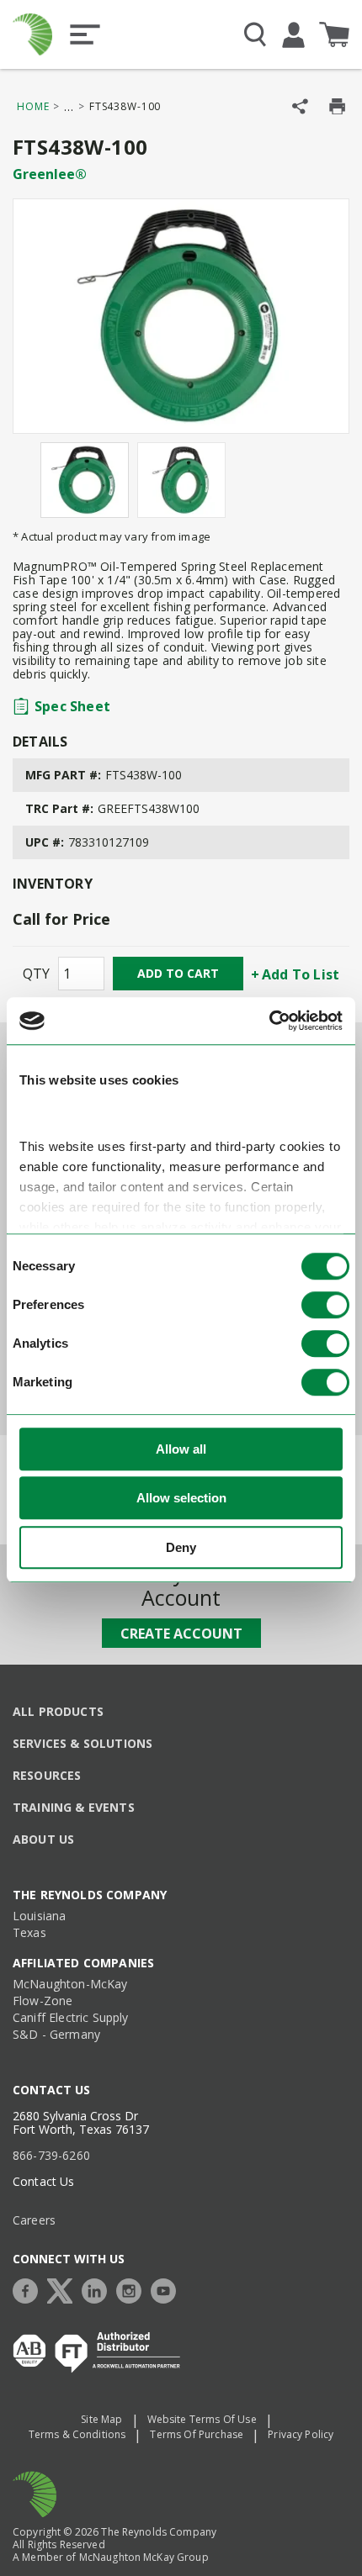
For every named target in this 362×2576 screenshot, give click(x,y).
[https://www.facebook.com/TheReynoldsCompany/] (29, 2289)
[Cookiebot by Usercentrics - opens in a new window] (269, 1021)
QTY (36, 974)
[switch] (325, 1305)
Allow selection (181, 1498)
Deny (181, 1547)
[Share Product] (300, 106)
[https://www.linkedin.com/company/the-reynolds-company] (98, 2289)
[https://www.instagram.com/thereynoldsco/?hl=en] (133, 2289)
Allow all (181, 1449)
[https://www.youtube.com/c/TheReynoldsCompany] (168, 2289)
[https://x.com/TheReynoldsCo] (64, 2289)
